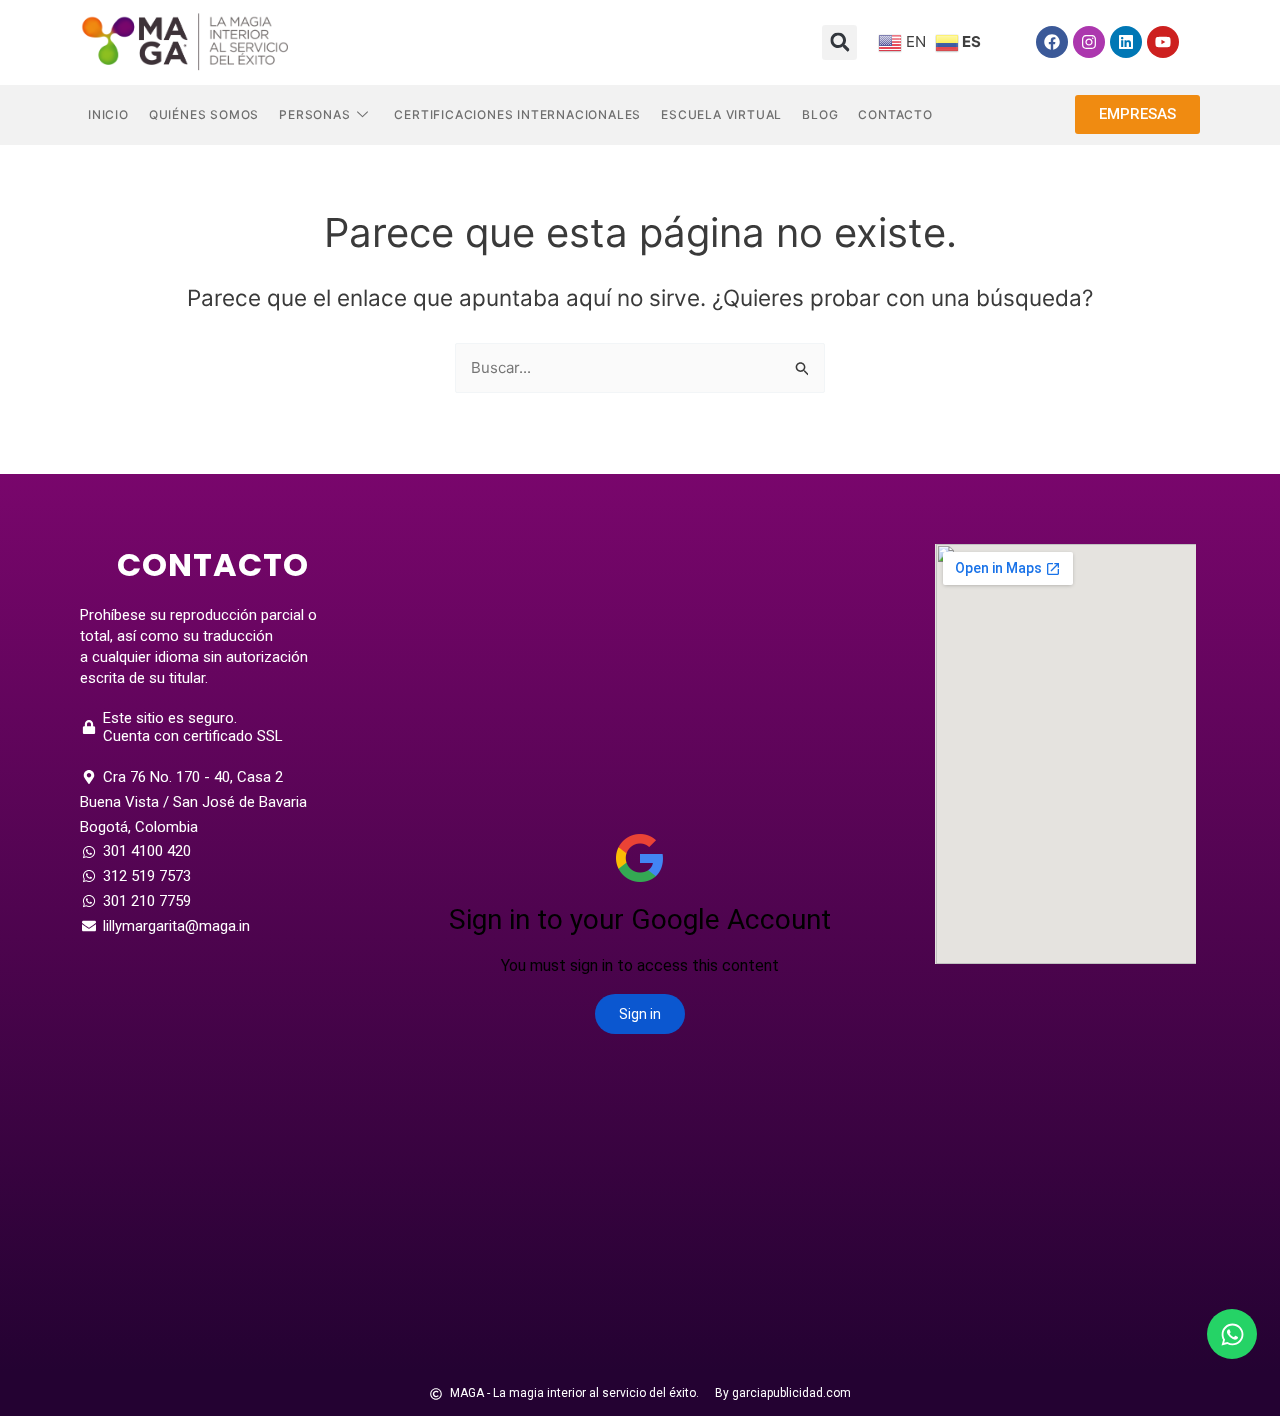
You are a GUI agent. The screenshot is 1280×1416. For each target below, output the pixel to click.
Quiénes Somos (204, 114)
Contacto (895, 114)
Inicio (108, 114)
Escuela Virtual (721, 114)
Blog (820, 114)
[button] (839, 42)
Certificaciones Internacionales (517, 114)
